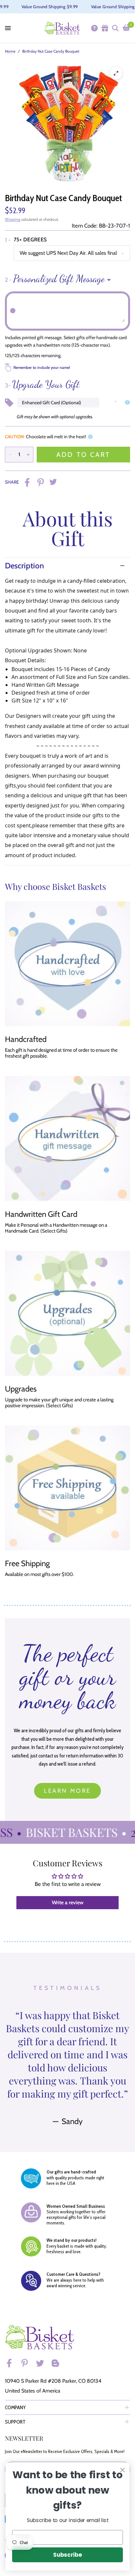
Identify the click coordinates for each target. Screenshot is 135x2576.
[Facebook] (12, 2363)
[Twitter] (43, 2363)
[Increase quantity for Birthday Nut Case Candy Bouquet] (28, 455)
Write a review (68, 1902)
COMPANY (15, 2407)
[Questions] (94, 28)
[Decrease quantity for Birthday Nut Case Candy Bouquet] (10, 455)
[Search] (115, 28)
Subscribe (67, 2555)
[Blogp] (58, 2363)
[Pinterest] (28, 2363)
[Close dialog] (122, 2470)
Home (10, 51)
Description (24, 566)
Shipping (13, 219)
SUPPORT (15, 2422)
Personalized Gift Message (55, 279)
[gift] (105, 28)
